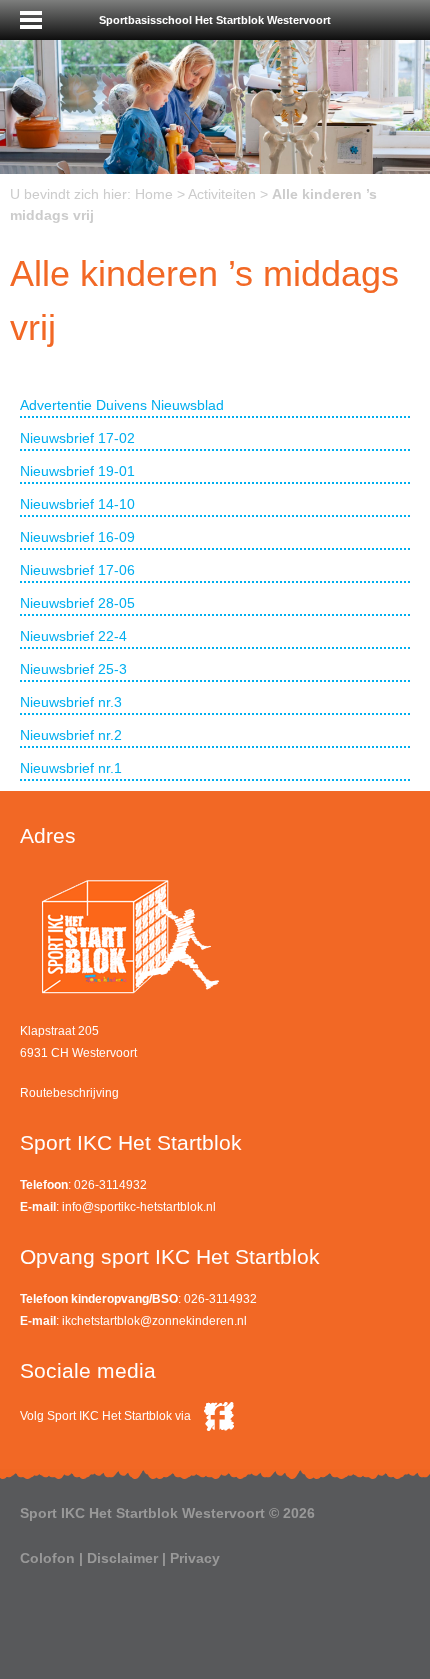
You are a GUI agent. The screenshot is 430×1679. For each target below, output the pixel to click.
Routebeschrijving (69, 1093)
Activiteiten (222, 194)
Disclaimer (122, 1558)
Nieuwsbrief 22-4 (73, 636)
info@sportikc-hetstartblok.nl (139, 1207)
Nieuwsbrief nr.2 (71, 735)
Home (154, 194)
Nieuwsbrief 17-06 (77, 570)
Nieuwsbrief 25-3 (73, 669)
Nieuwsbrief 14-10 (77, 504)
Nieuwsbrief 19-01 (77, 471)
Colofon (47, 1558)
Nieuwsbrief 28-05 (77, 603)
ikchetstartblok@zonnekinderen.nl (154, 1321)
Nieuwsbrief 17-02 (77, 438)
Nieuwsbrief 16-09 (77, 537)
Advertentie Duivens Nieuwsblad (122, 405)
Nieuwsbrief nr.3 (71, 702)
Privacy (195, 1558)
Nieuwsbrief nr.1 (71, 768)
